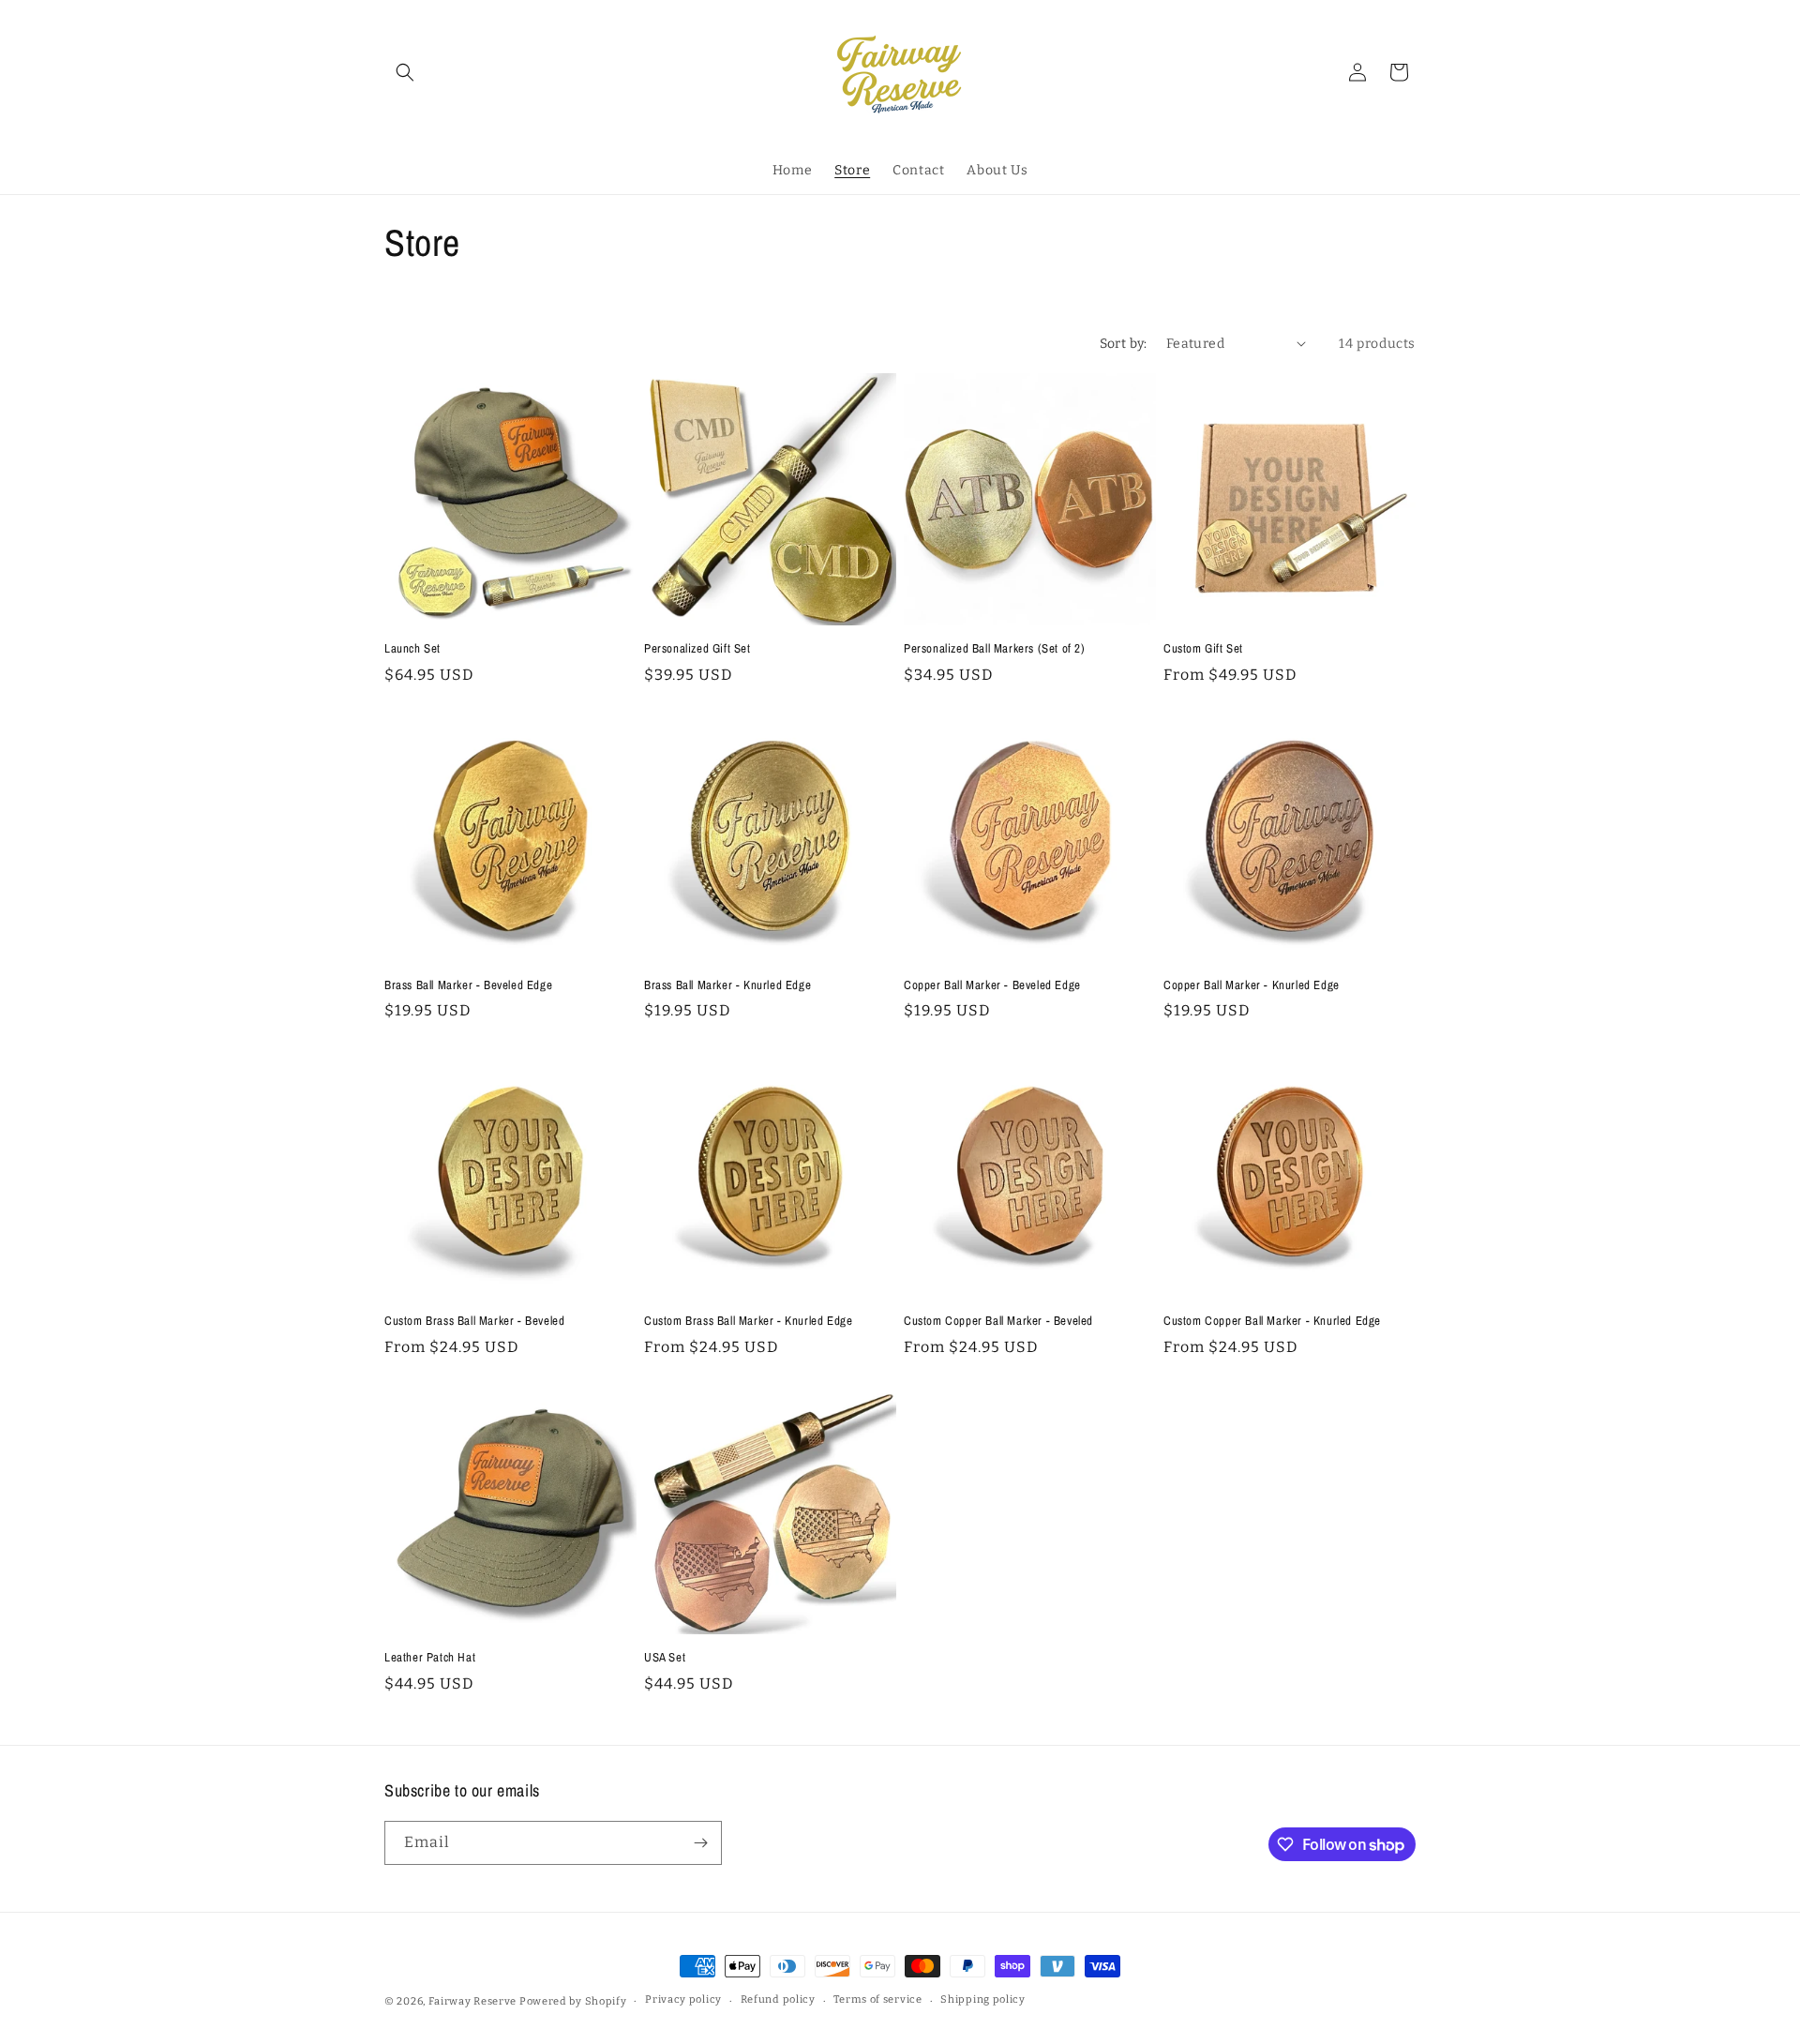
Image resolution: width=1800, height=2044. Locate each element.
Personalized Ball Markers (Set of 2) (995, 649)
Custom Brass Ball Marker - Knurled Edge (748, 1321)
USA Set (665, 1658)
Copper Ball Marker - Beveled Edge (992, 985)
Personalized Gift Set (697, 649)
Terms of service (877, 1999)
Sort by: (1124, 344)
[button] (405, 72)
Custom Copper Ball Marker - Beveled (998, 1321)
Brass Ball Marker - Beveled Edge (468, 985)
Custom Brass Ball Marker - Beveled (474, 1321)
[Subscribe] (700, 1843)
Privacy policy (683, 1999)
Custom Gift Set (1203, 649)
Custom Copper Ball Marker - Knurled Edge (1272, 1321)
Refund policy (778, 1999)
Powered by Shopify (573, 2001)
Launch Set (412, 649)
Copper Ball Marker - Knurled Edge (1252, 985)
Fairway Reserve (473, 2001)
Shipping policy (983, 1999)
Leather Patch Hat (430, 1658)
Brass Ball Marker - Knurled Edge (727, 985)
